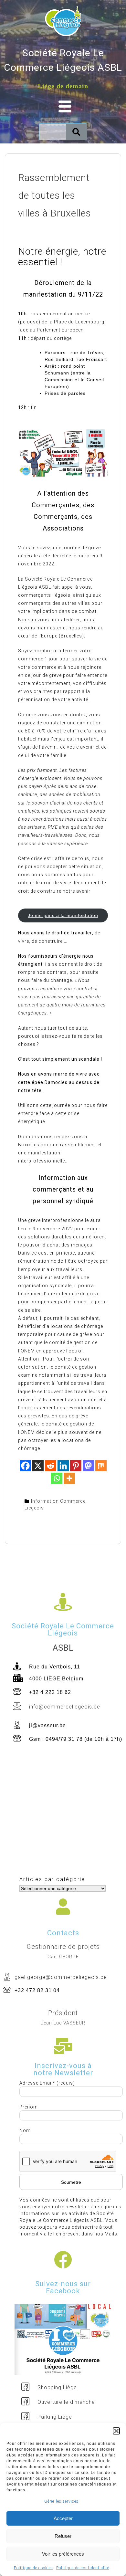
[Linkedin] (63, 1466)
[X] (38, 1466)
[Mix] (101, 1466)
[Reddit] (51, 1466)
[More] (69, 1478)
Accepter (63, 2518)
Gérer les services (61, 2501)
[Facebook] (25, 1466)
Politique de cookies (33, 2568)
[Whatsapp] (57, 1478)
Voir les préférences (63, 2554)
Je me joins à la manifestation (63, 915)
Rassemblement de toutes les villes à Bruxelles (55, 195)
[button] (116, 2431)
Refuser (63, 2536)
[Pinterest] (76, 1466)
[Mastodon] (88, 1466)
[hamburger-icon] (63, 107)
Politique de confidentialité (83, 2568)
